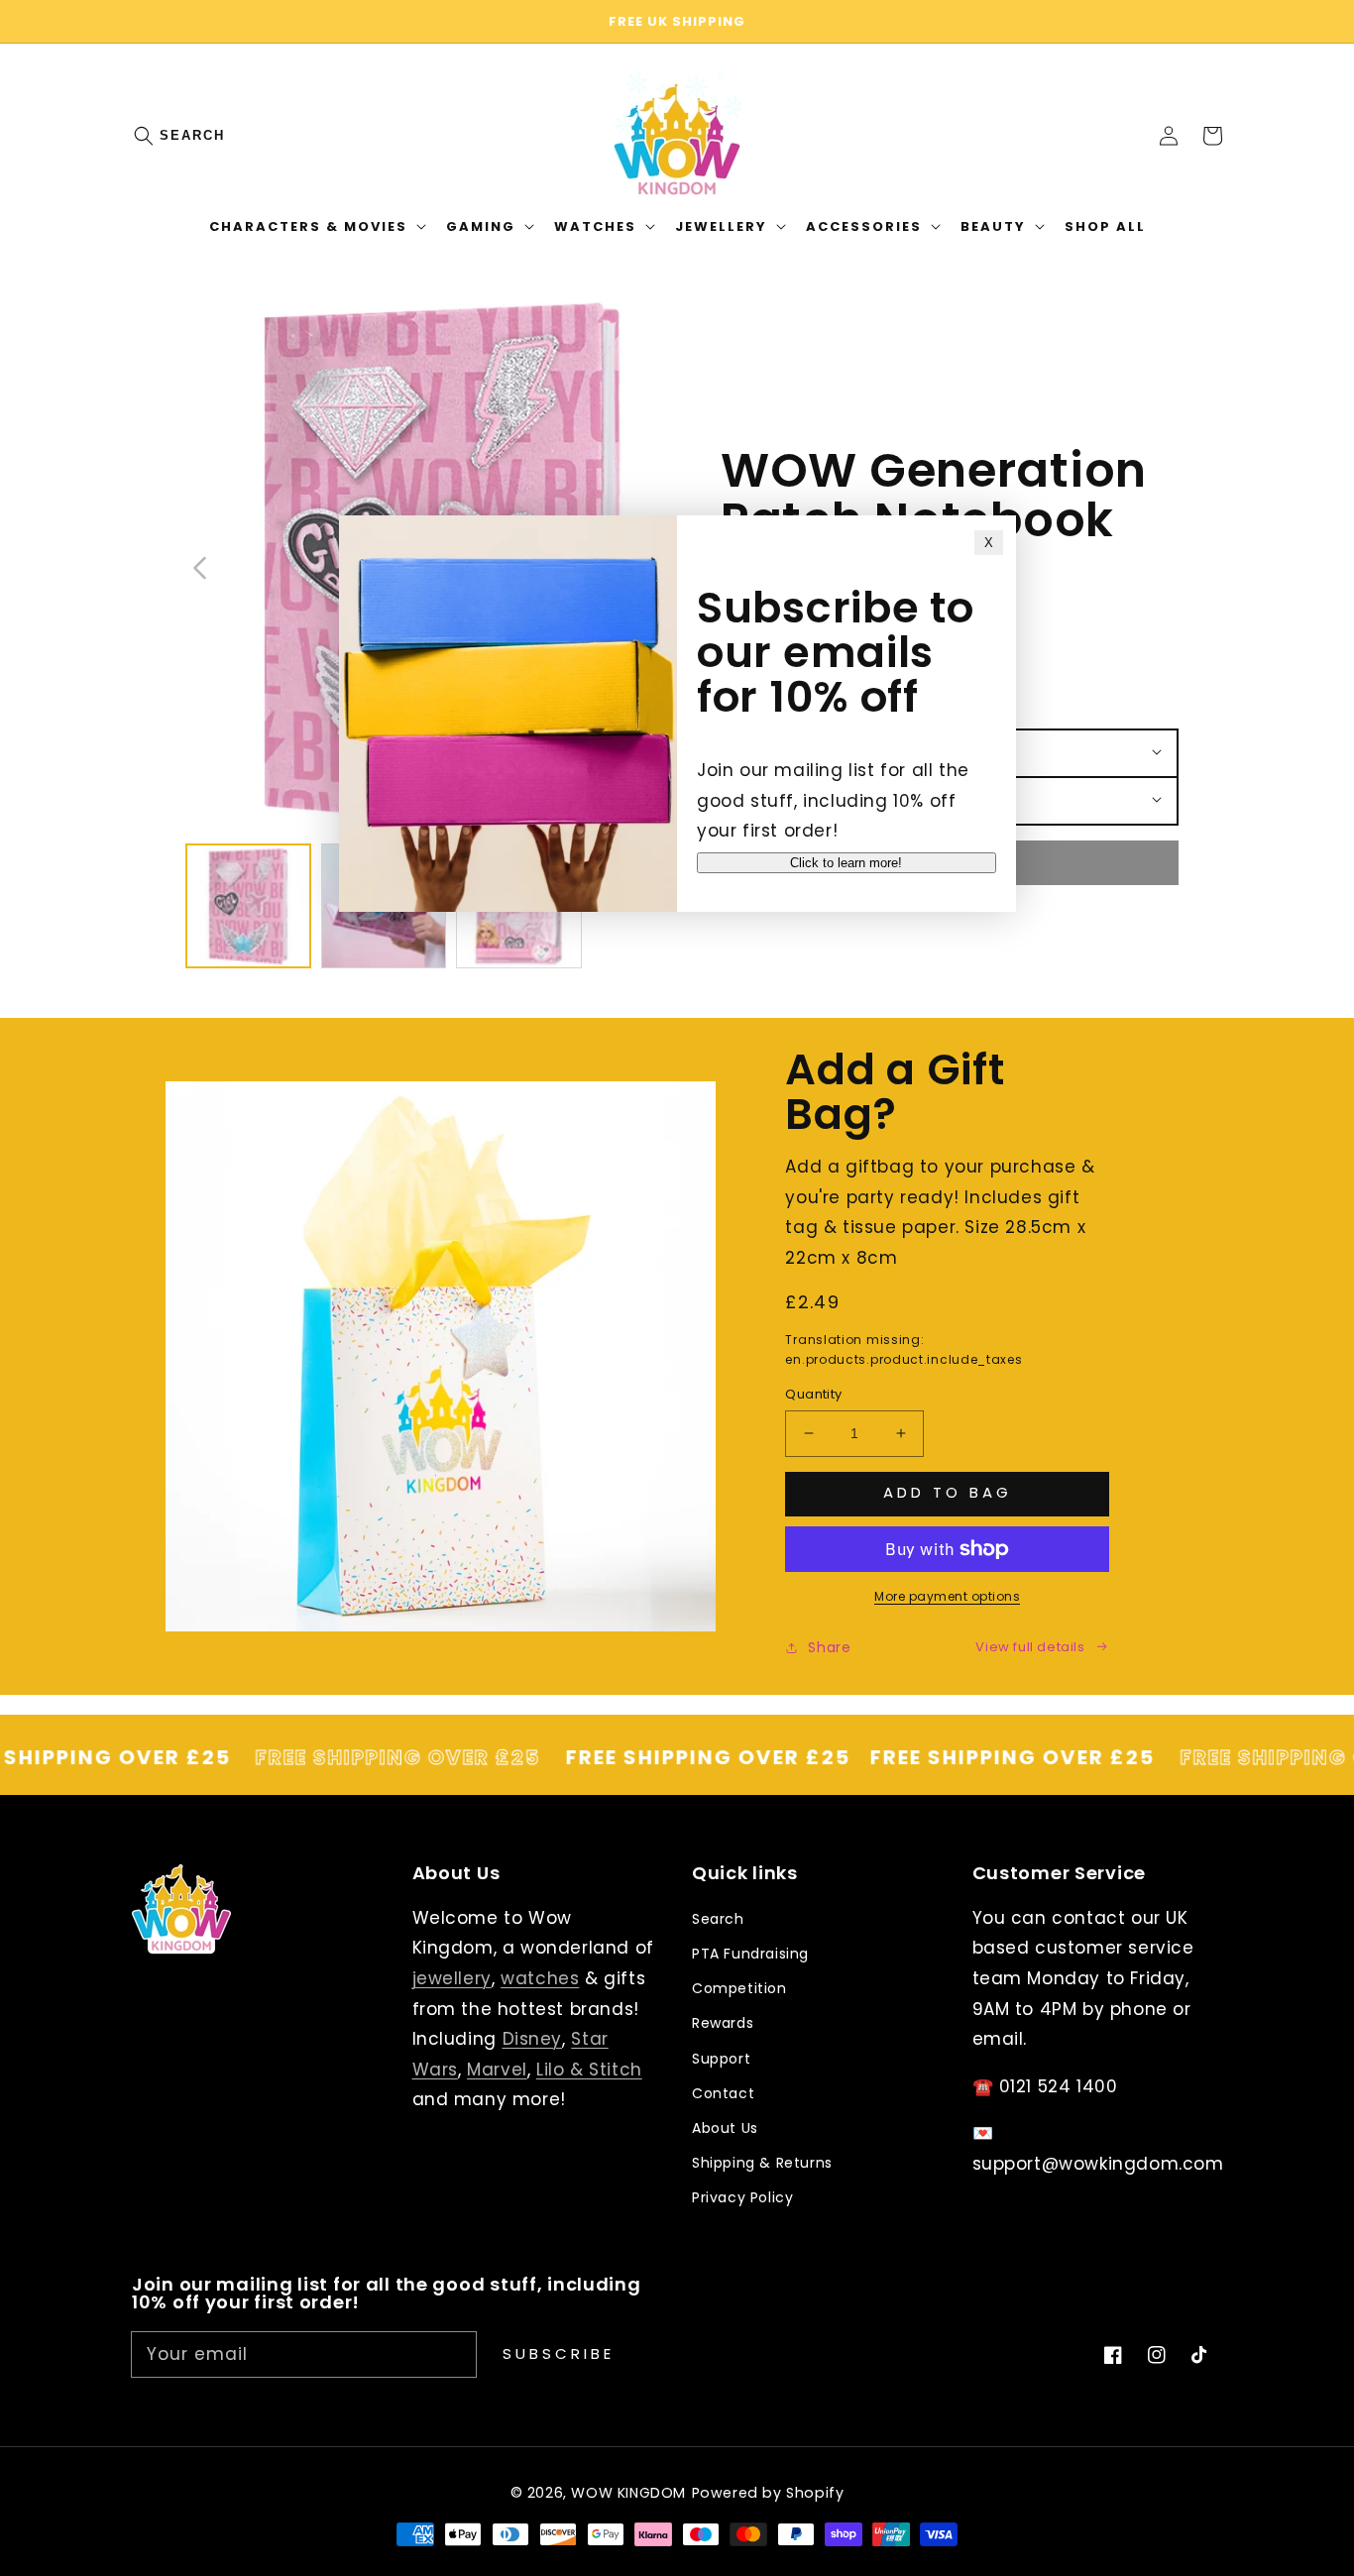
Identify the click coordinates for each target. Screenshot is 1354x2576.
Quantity (813, 1394)
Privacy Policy (742, 2197)
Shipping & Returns (762, 2163)
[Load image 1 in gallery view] (248, 906)
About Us (725, 2128)
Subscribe (559, 2353)
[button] (154, 136)
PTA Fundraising (750, 1954)
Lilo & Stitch (589, 2070)
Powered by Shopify (768, 2493)
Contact (723, 2093)
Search (192, 135)
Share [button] (829, 1647)
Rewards (723, 2023)
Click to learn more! (846, 863)
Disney (533, 2039)
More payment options (947, 1596)
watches (540, 1978)
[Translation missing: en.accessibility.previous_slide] (201, 566)
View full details (1030, 1647)
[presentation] (164, 136)
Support (721, 2059)
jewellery (452, 1978)
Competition (739, 1988)
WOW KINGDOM (628, 2493)
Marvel (497, 2070)
